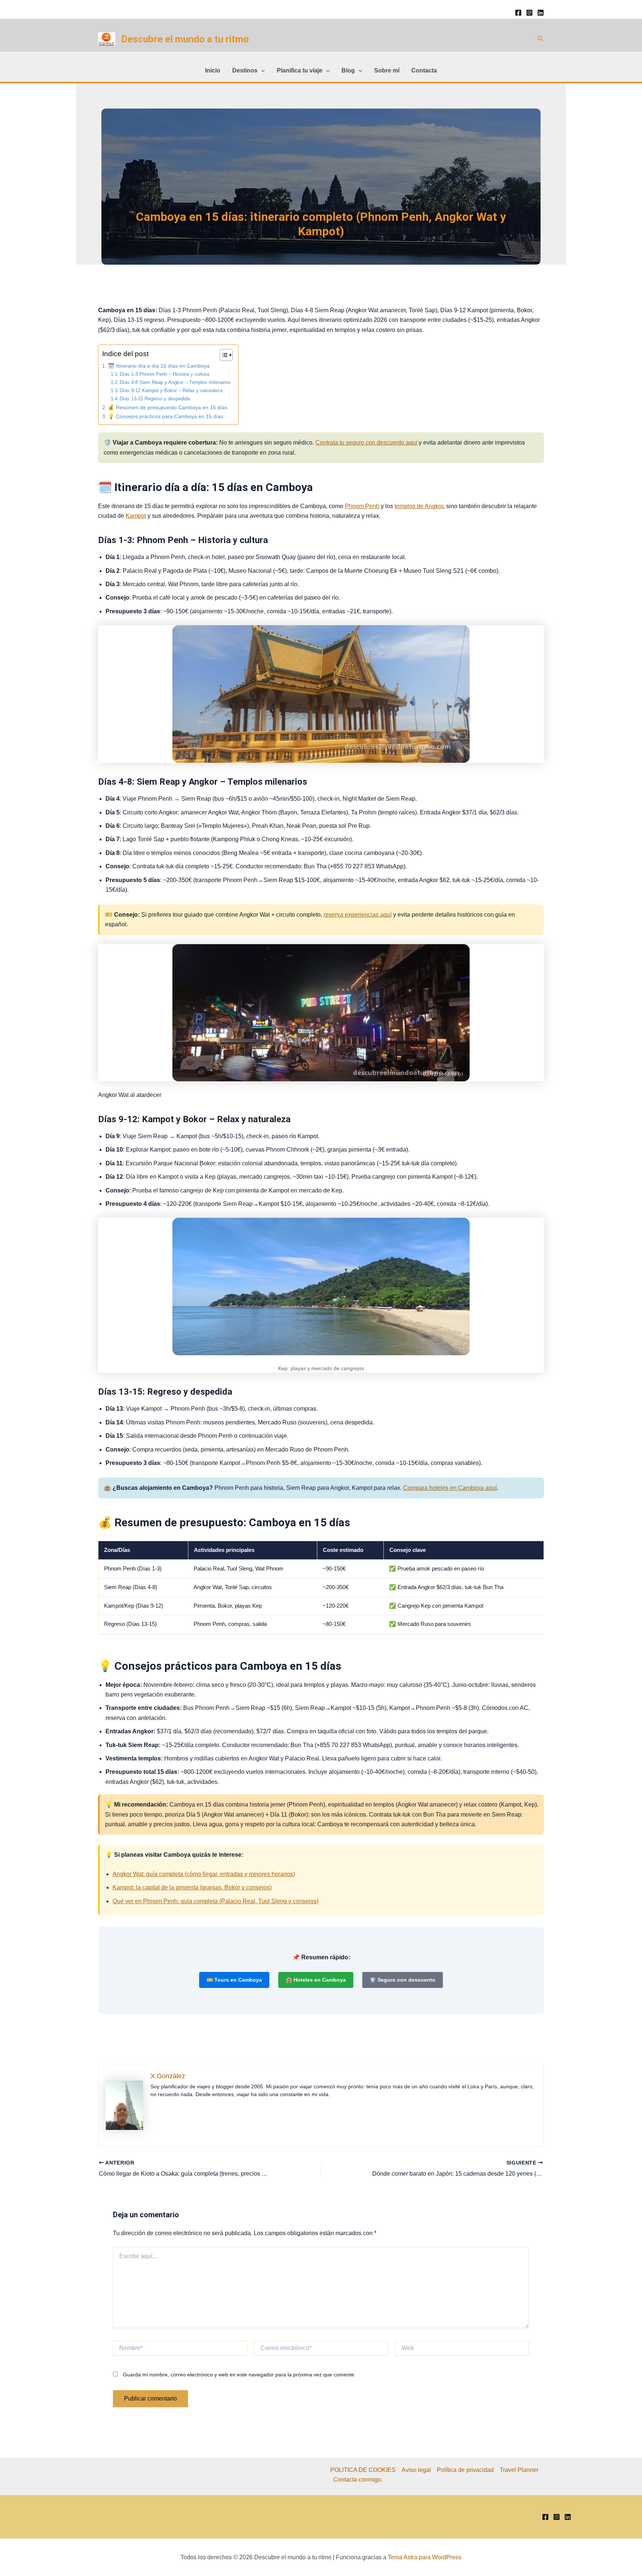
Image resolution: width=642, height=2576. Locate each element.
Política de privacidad (465, 2470)
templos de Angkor (419, 506)
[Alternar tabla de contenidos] (222, 355)
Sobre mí (387, 70)
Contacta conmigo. (358, 2480)
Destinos (245, 70)
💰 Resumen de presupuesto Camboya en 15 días (168, 407)
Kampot (136, 516)
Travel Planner (519, 2470)
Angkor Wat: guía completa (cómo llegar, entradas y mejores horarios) (204, 1874)
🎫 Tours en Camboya (234, 1980)
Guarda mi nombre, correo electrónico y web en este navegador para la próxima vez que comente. (239, 2375)
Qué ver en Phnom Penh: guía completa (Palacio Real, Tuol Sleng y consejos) (215, 1901)
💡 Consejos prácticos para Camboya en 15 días (166, 416)
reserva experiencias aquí (358, 915)
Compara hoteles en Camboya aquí (450, 1488)
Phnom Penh (362, 506)
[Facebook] (518, 13)
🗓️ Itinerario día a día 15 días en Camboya (159, 366)
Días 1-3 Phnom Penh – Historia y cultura (164, 374)
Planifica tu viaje (300, 70)
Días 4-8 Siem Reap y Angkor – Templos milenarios (175, 382)
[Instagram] (529, 13)
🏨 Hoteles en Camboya (316, 1980)
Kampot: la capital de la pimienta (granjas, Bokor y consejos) (192, 1887)
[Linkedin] (541, 13)
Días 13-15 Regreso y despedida (155, 399)
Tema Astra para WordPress (425, 2557)
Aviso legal (416, 2470)
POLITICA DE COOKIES (363, 2470)
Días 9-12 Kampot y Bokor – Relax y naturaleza (171, 390)
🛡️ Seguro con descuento (403, 1980)
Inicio (213, 70)
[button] (541, 39)
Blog (348, 70)
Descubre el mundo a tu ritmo (185, 39)
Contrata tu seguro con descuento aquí (366, 443)
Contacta (424, 70)
